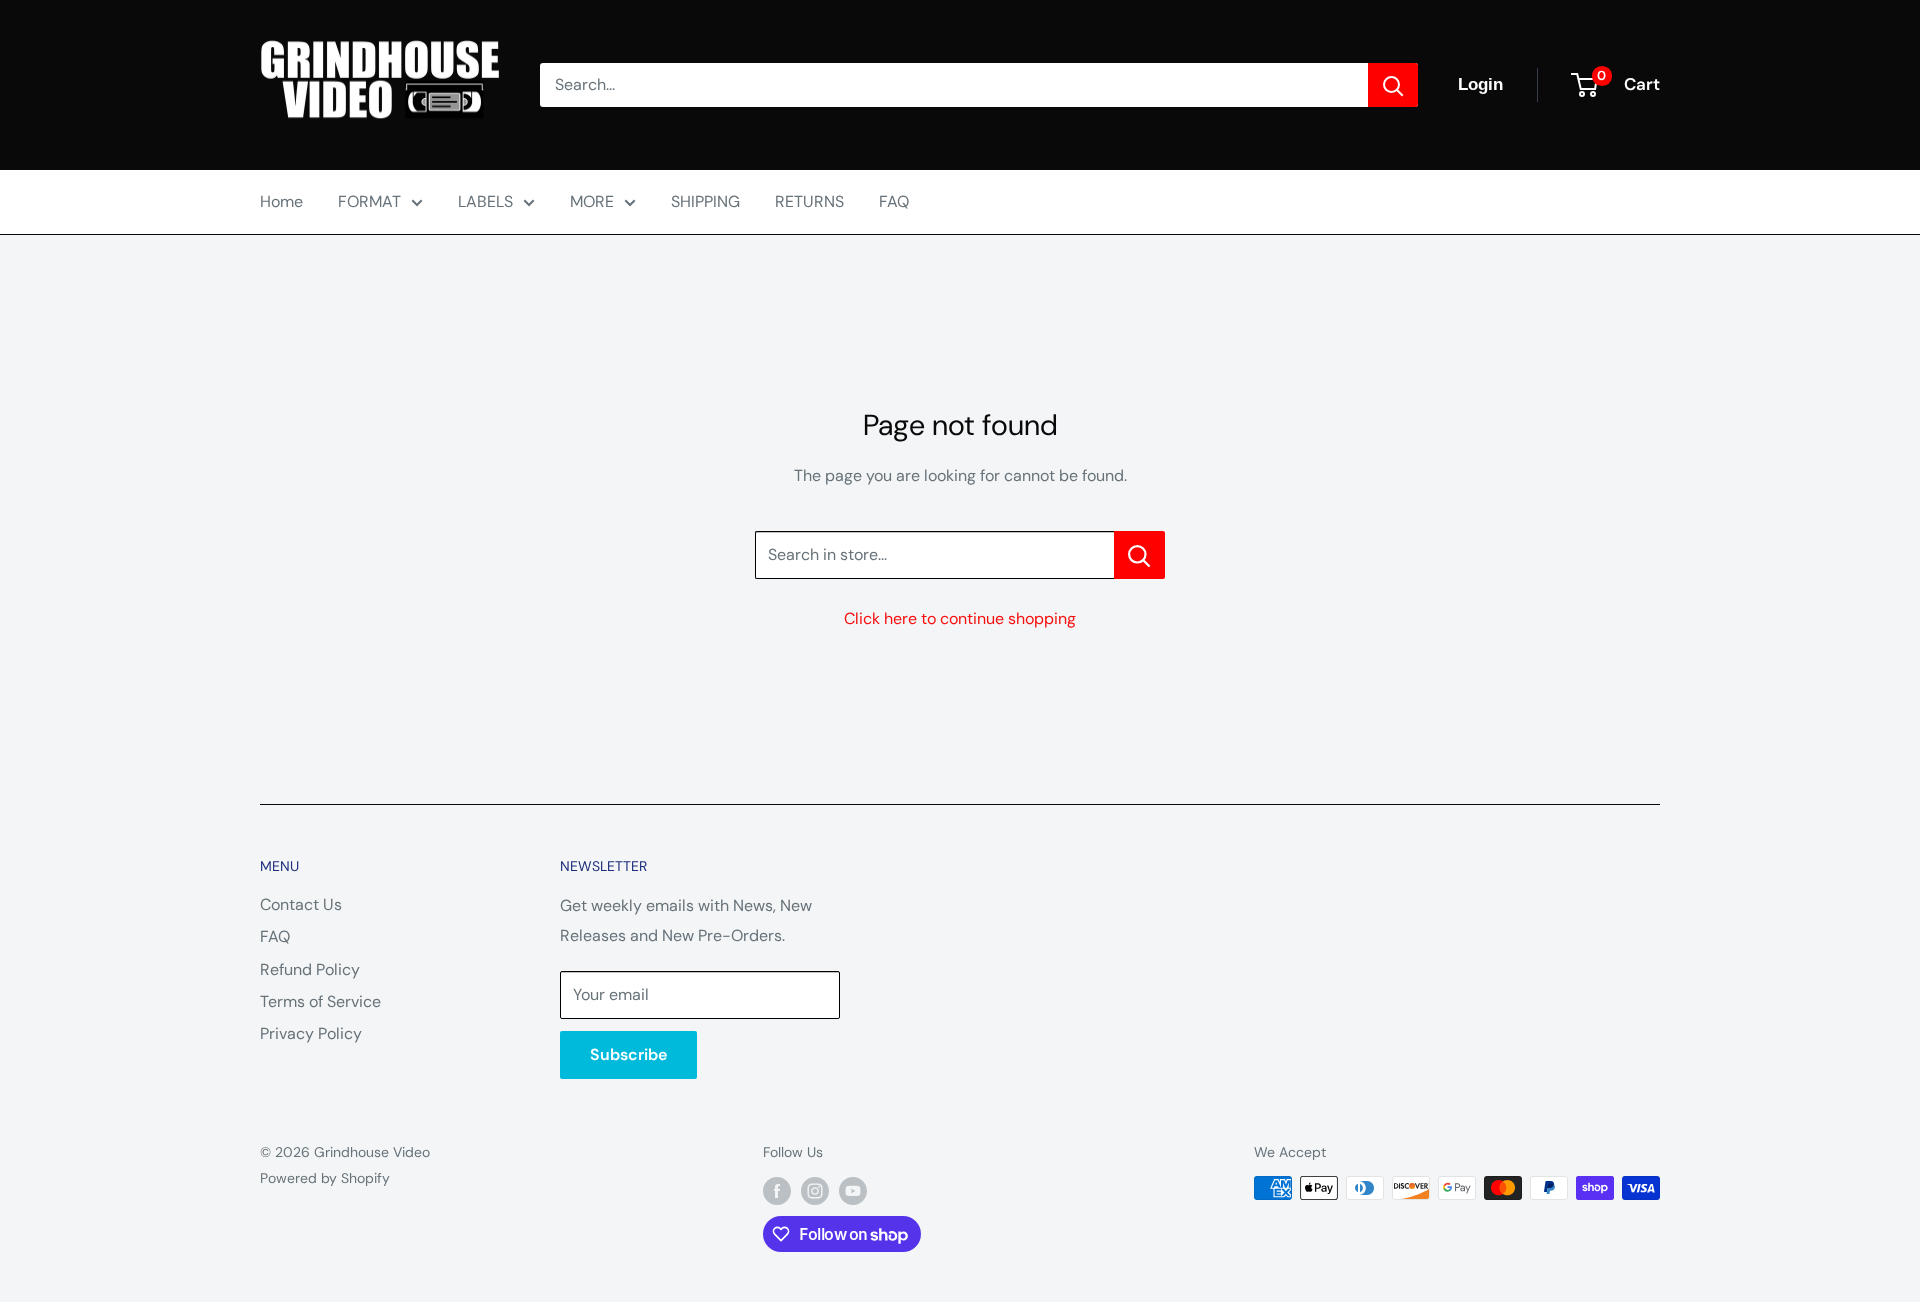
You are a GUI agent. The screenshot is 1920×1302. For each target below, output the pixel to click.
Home (281, 201)
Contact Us (301, 904)
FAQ (894, 201)
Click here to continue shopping (960, 618)
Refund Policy (310, 969)
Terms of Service (320, 1001)
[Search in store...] (1139, 555)
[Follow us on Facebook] (777, 1190)
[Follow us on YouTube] (853, 1190)
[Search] (1393, 85)
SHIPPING (705, 201)
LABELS (485, 201)
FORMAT (369, 201)
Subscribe (628, 1054)
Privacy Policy (311, 1033)
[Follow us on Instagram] (815, 1190)
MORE (592, 201)
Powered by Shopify (325, 1178)
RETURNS (809, 201)
